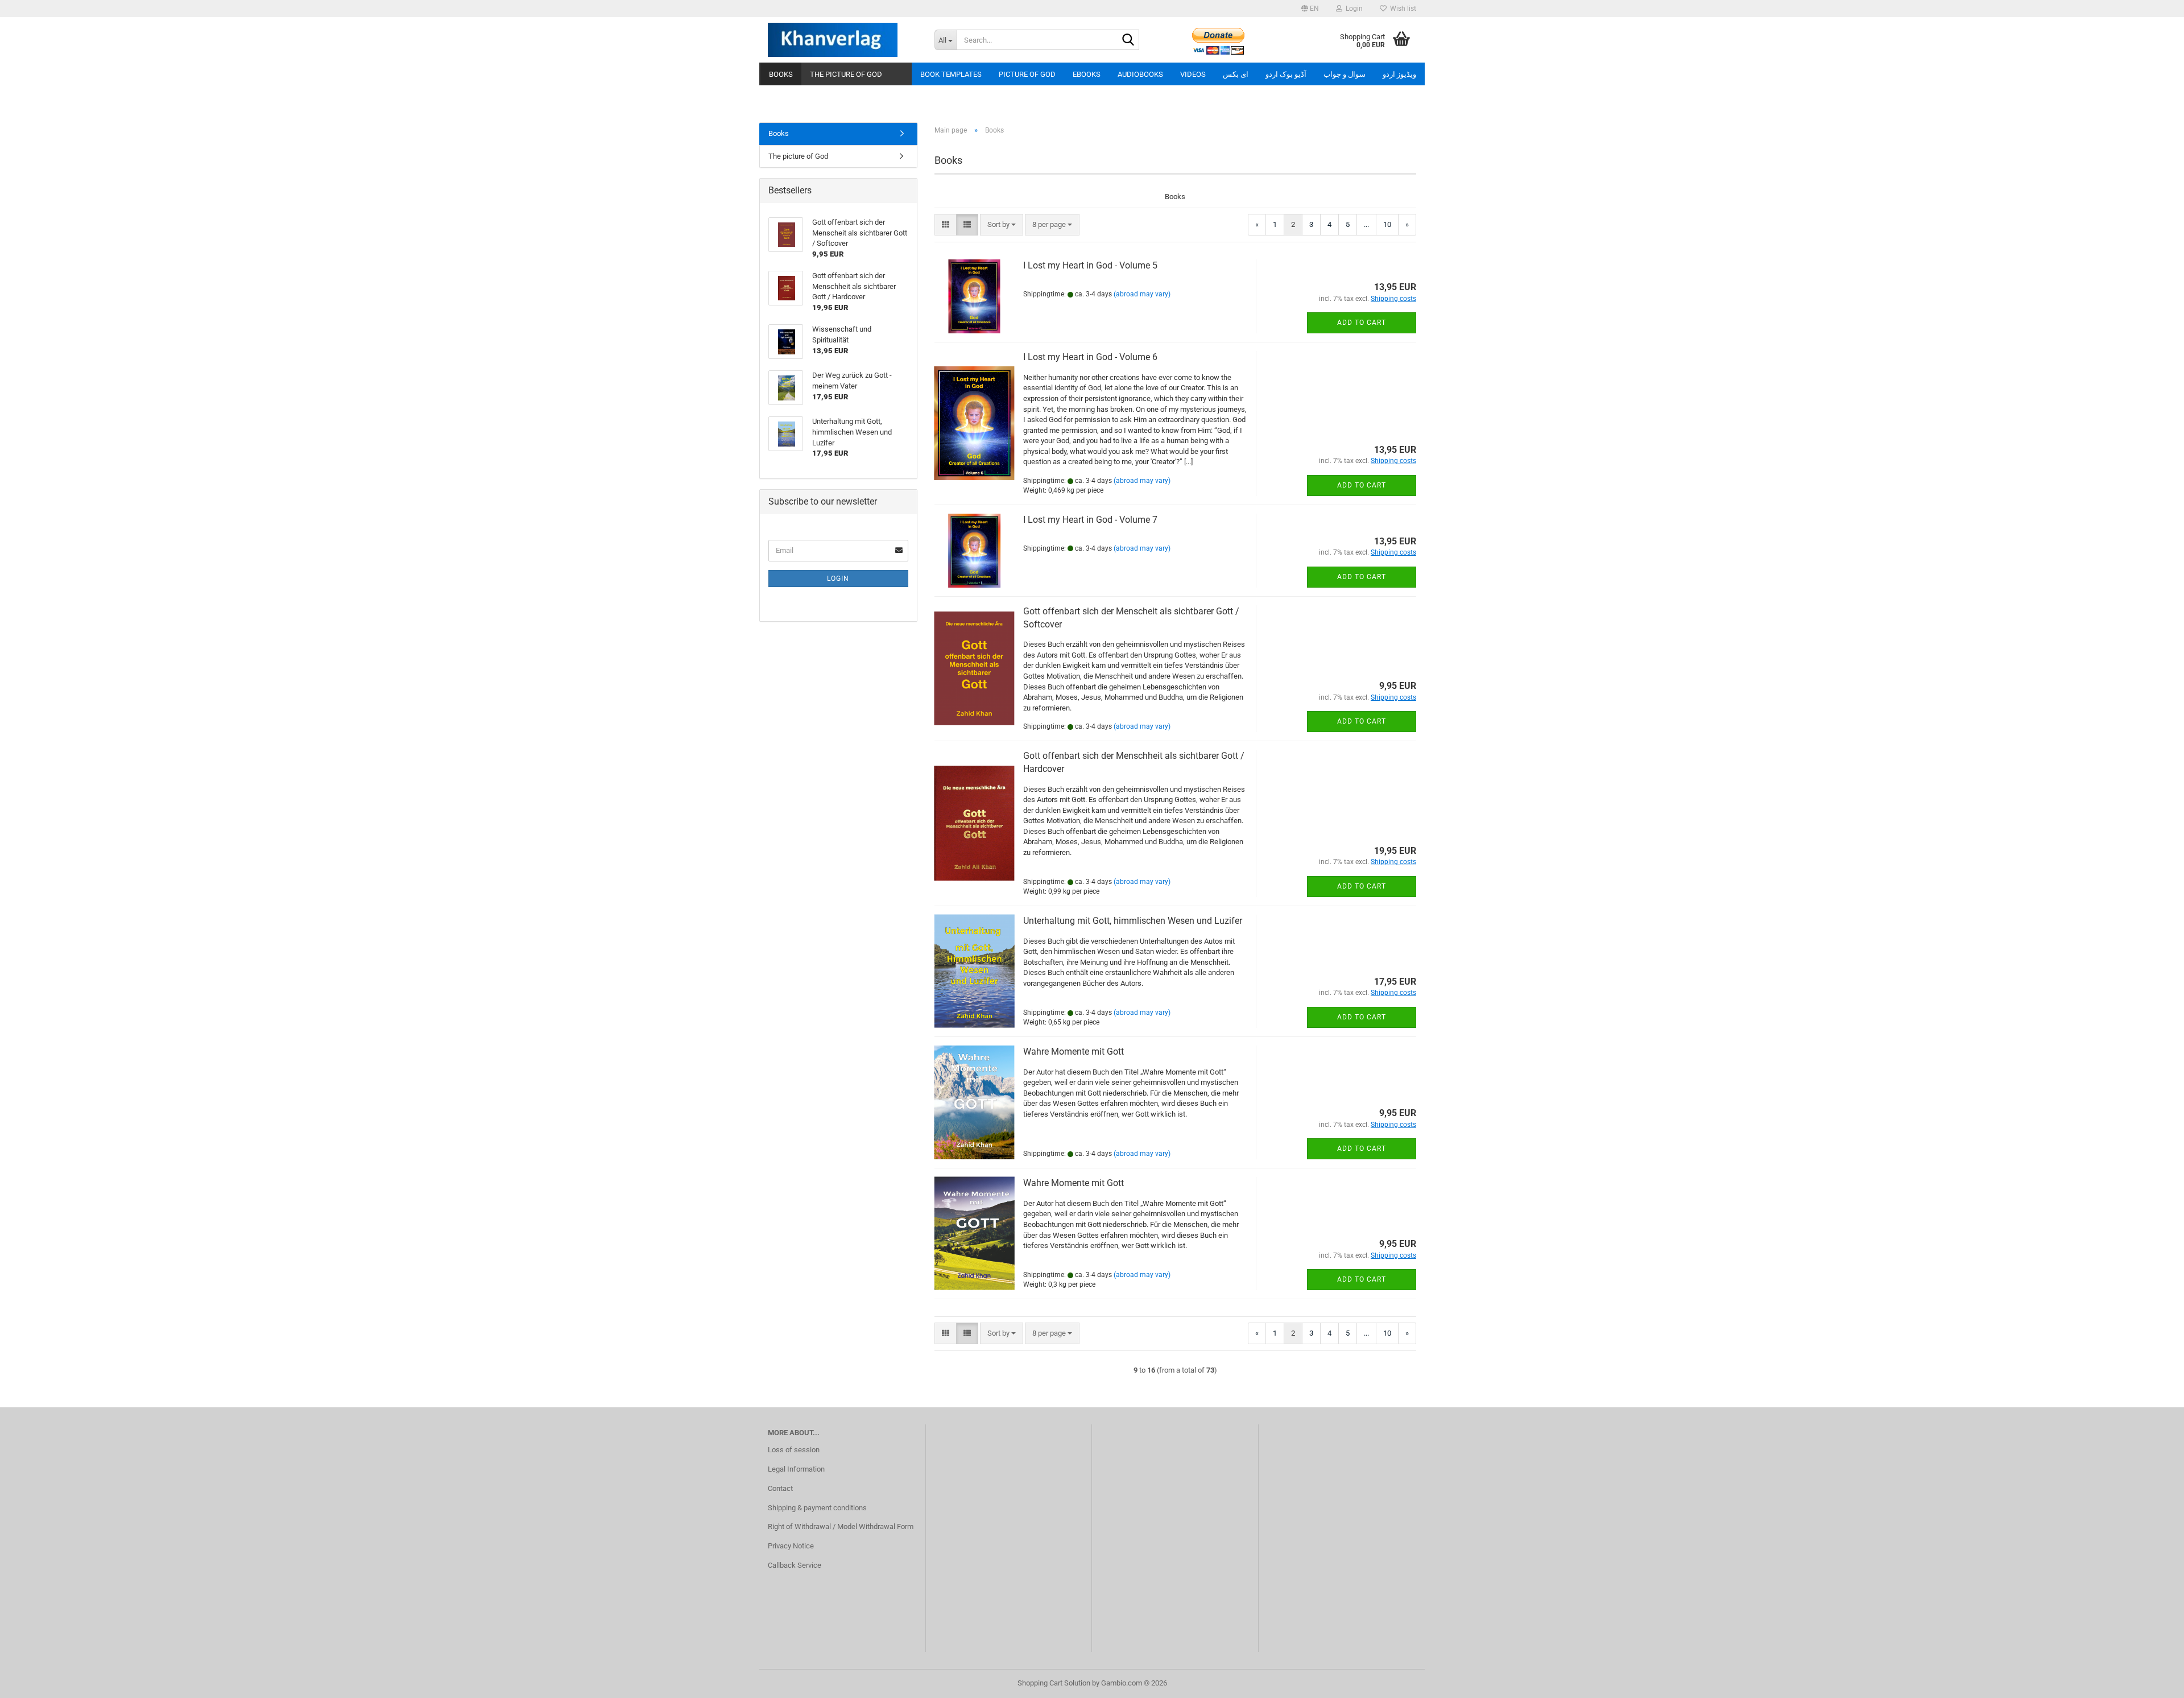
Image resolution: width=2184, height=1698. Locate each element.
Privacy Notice (791, 1546)
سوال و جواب (1345, 74)
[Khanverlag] (843, 40)
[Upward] (2153, 1681)
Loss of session (794, 1450)
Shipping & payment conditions (817, 1508)
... (1366, 224)
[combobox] (1002, 225)
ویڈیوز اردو (1399, 74)
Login (838, 579)
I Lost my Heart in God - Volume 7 (1090, 520)
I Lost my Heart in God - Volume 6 (1090, 357)
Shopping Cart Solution (1054, 1683)
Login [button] (1352, 9)
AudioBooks (1140, 74)
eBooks (1087, 74)
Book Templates (951, 74)
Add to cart (1362, 323)
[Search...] (1128, 40)
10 (1387, 224)
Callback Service (795, 1565)
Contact (780, 1488)
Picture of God (1027, 74)
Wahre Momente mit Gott (1074, 1052)
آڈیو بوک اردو (1286, 74)
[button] (1310, 9)
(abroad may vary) (1142, 294)
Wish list (1401, 9)
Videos (1193, 74)
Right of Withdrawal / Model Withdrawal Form (841, 1526)
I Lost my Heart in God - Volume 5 (1090, 265)
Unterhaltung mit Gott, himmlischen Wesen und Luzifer (1133, 921)
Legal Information (796, 1469)
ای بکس (1236, 74)
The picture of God (846, 74)
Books (781, 74)
